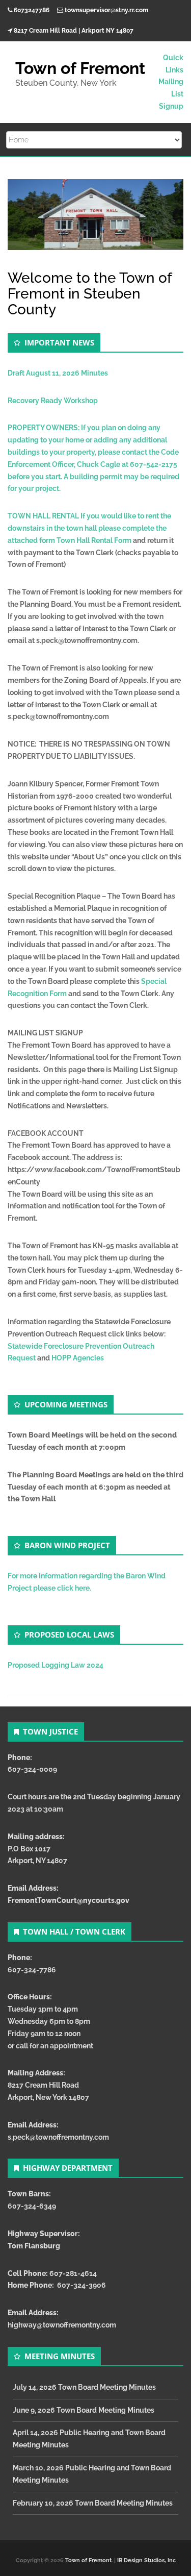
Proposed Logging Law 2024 (56, 1665)
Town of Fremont (88, 2560)
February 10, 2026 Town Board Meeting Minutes (93, 2503)
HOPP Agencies (78, 1358)
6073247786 (32, 10)
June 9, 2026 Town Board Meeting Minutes (84, 2410)
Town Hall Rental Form (94, 540)
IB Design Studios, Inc (146, 2560)
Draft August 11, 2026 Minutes (58, 373)
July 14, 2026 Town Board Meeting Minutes (84, 2387)
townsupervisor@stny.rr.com (106, 10)
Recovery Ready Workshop (53, 401)
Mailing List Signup (171, 94)
